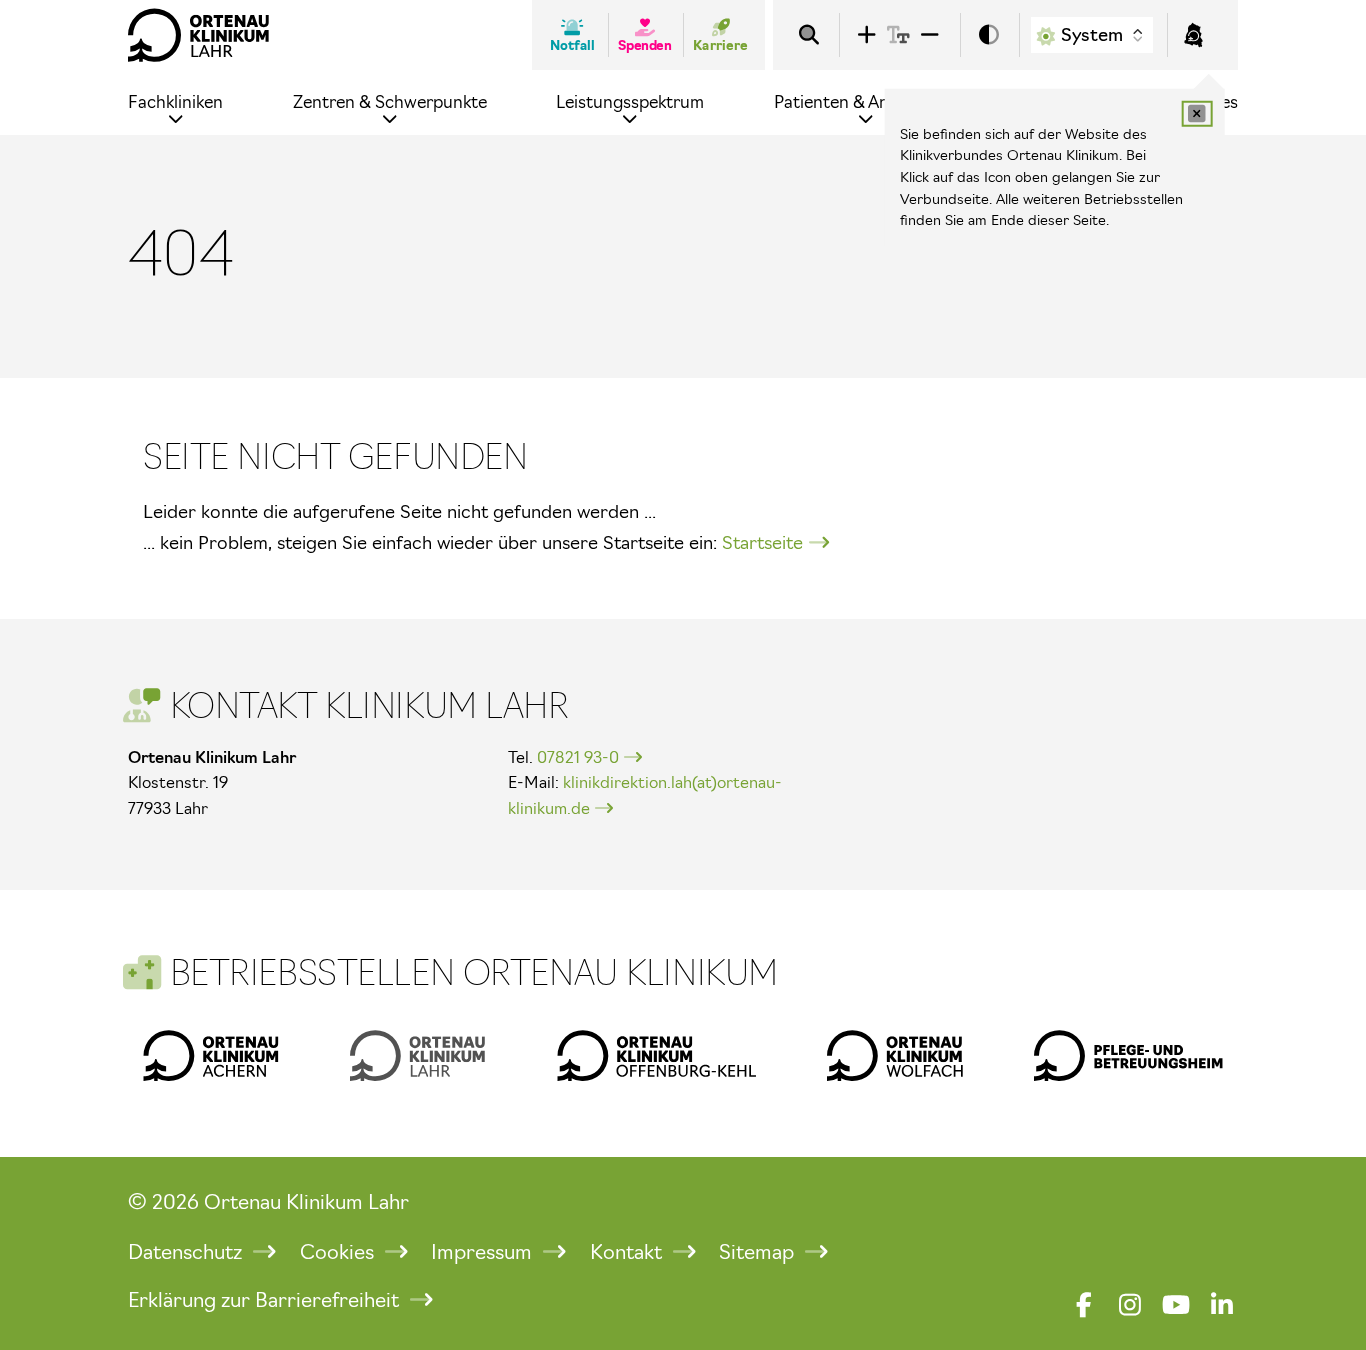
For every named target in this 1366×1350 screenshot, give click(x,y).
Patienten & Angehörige (866, 101)
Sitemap (759, 1252)
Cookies (339, 1252)
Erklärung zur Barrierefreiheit (266, 1300)
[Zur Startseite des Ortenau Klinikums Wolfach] (895, 1055)
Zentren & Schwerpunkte (390, 101)
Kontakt (628, 1252)
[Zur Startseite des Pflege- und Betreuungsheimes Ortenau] (1128, 1055)
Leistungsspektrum (630, 101)
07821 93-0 (578, 757)
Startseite (762, 542)
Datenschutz (187, 1252)
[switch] (989, 35)
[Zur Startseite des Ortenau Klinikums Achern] (211, 1055)
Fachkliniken (175, 101)
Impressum (484, 1252)
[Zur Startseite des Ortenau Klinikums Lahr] (199, 35)
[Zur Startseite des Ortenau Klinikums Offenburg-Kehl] (656, 1055)
